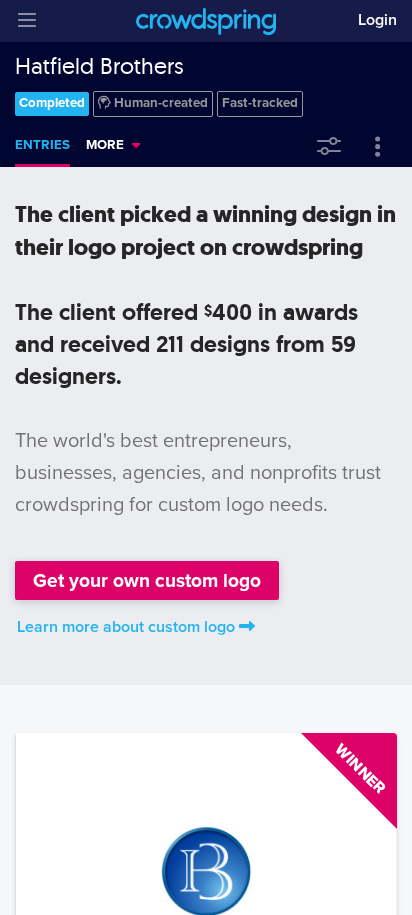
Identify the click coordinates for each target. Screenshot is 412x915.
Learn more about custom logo (126, 627)
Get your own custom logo (147, 580)
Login (377, 20)
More (105, 145)
